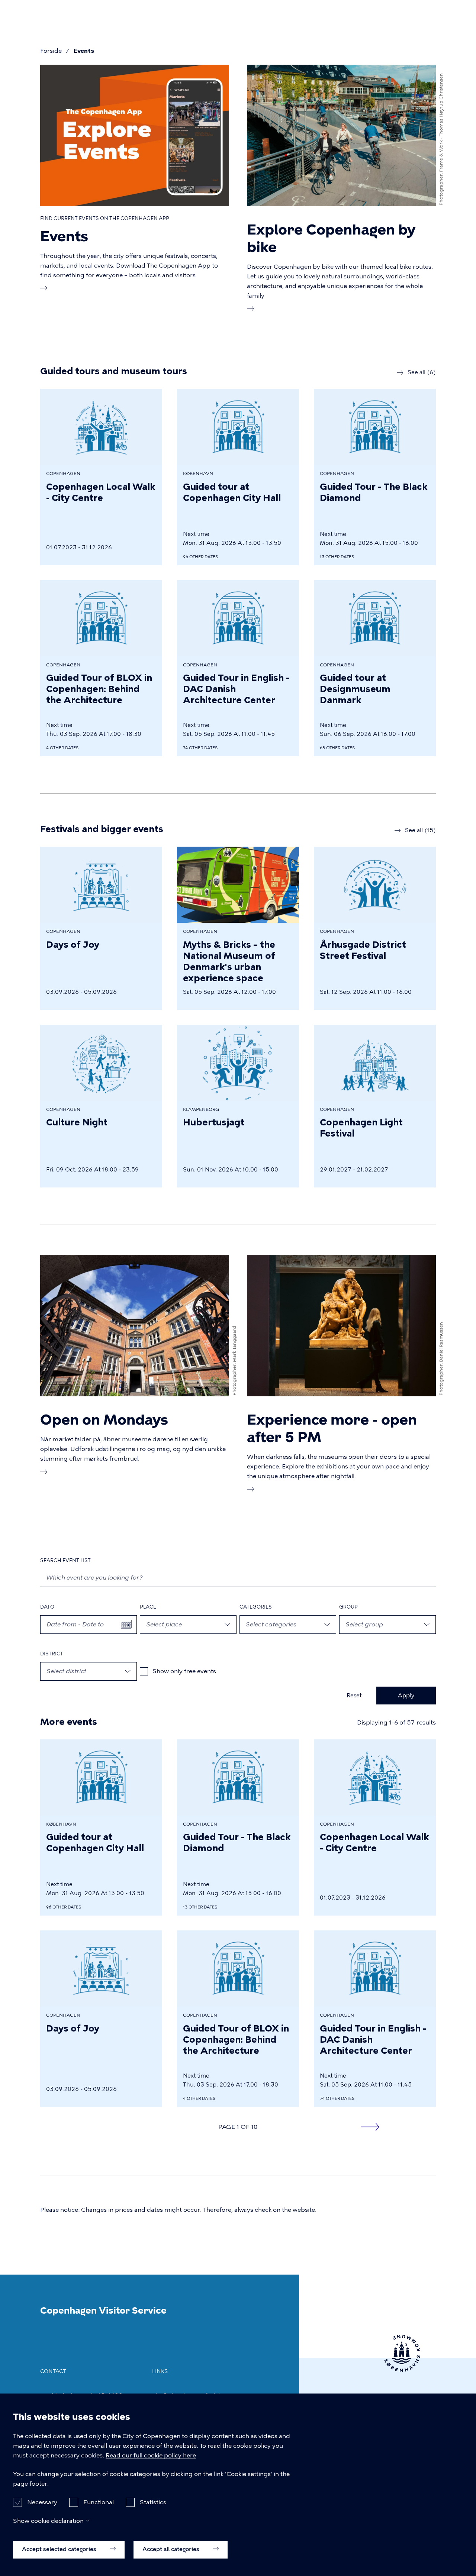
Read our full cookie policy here (151, 2455)
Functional (99, 2502)
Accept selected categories (60, 2549)
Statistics (153, 2502)
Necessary (42, 2502)
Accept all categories (172, 2549)
